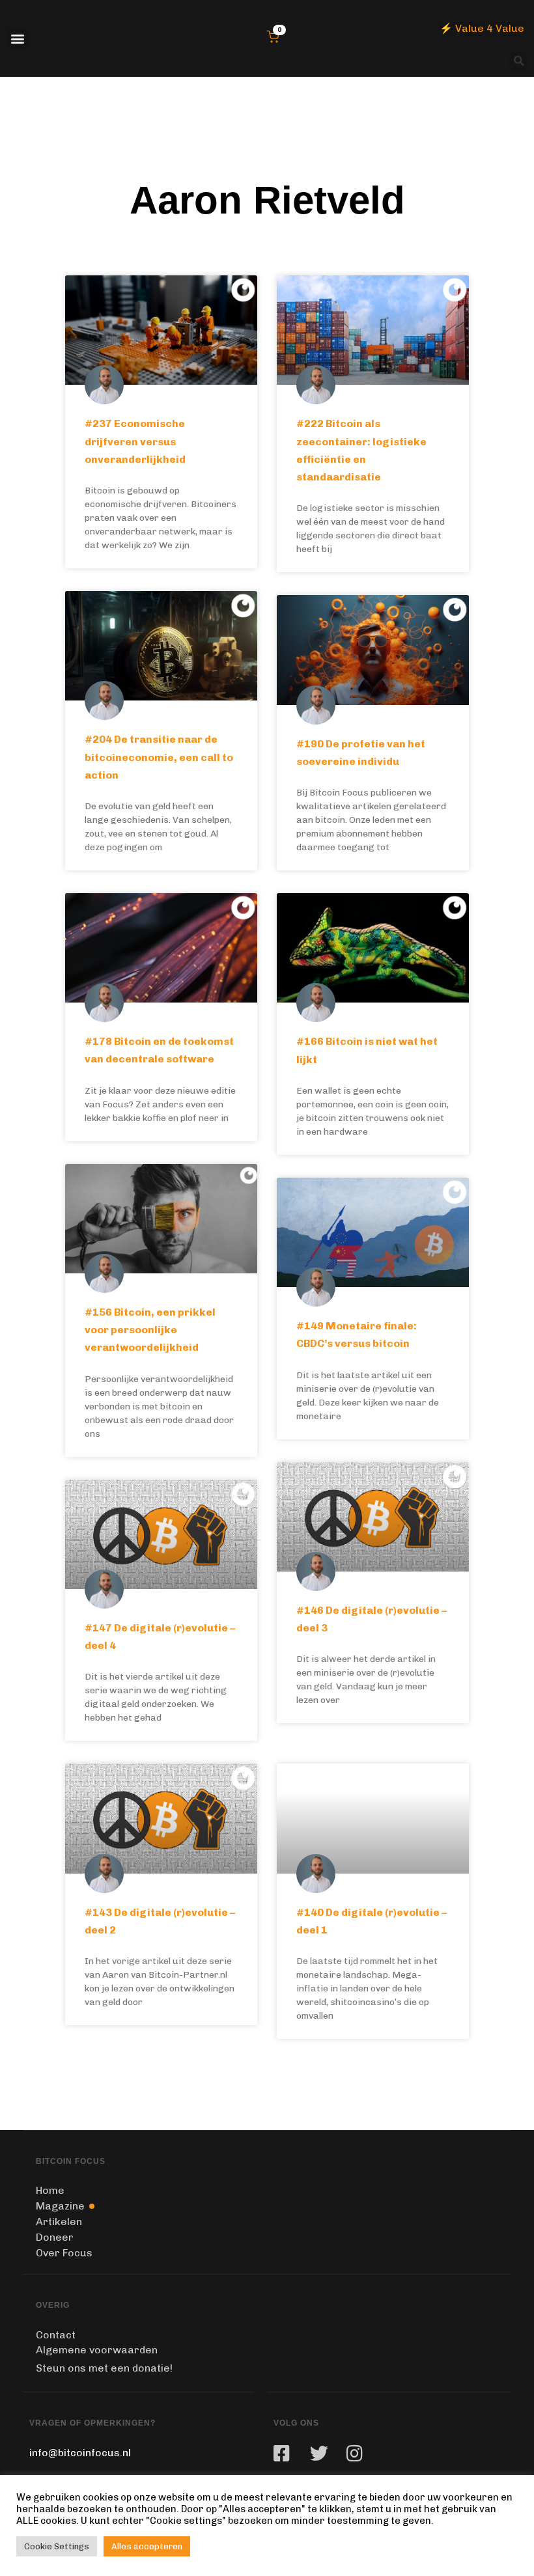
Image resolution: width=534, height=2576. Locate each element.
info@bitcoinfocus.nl (80, 2453)
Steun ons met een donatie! (104, 2368)
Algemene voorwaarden (97, 2350)
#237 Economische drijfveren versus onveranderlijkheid (135, 441)
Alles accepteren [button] (147, 2546)
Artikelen (59, 2222)
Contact (56, 2335)
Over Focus (64, 2253)
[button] (17, 39)
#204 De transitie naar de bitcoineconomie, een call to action (159, 757)
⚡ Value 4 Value (482, 28)
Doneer (55, 2237)
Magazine (60, 2206)
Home (50, 2190)
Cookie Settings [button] (57, 2546)
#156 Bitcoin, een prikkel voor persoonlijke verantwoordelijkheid (150, 1330)
